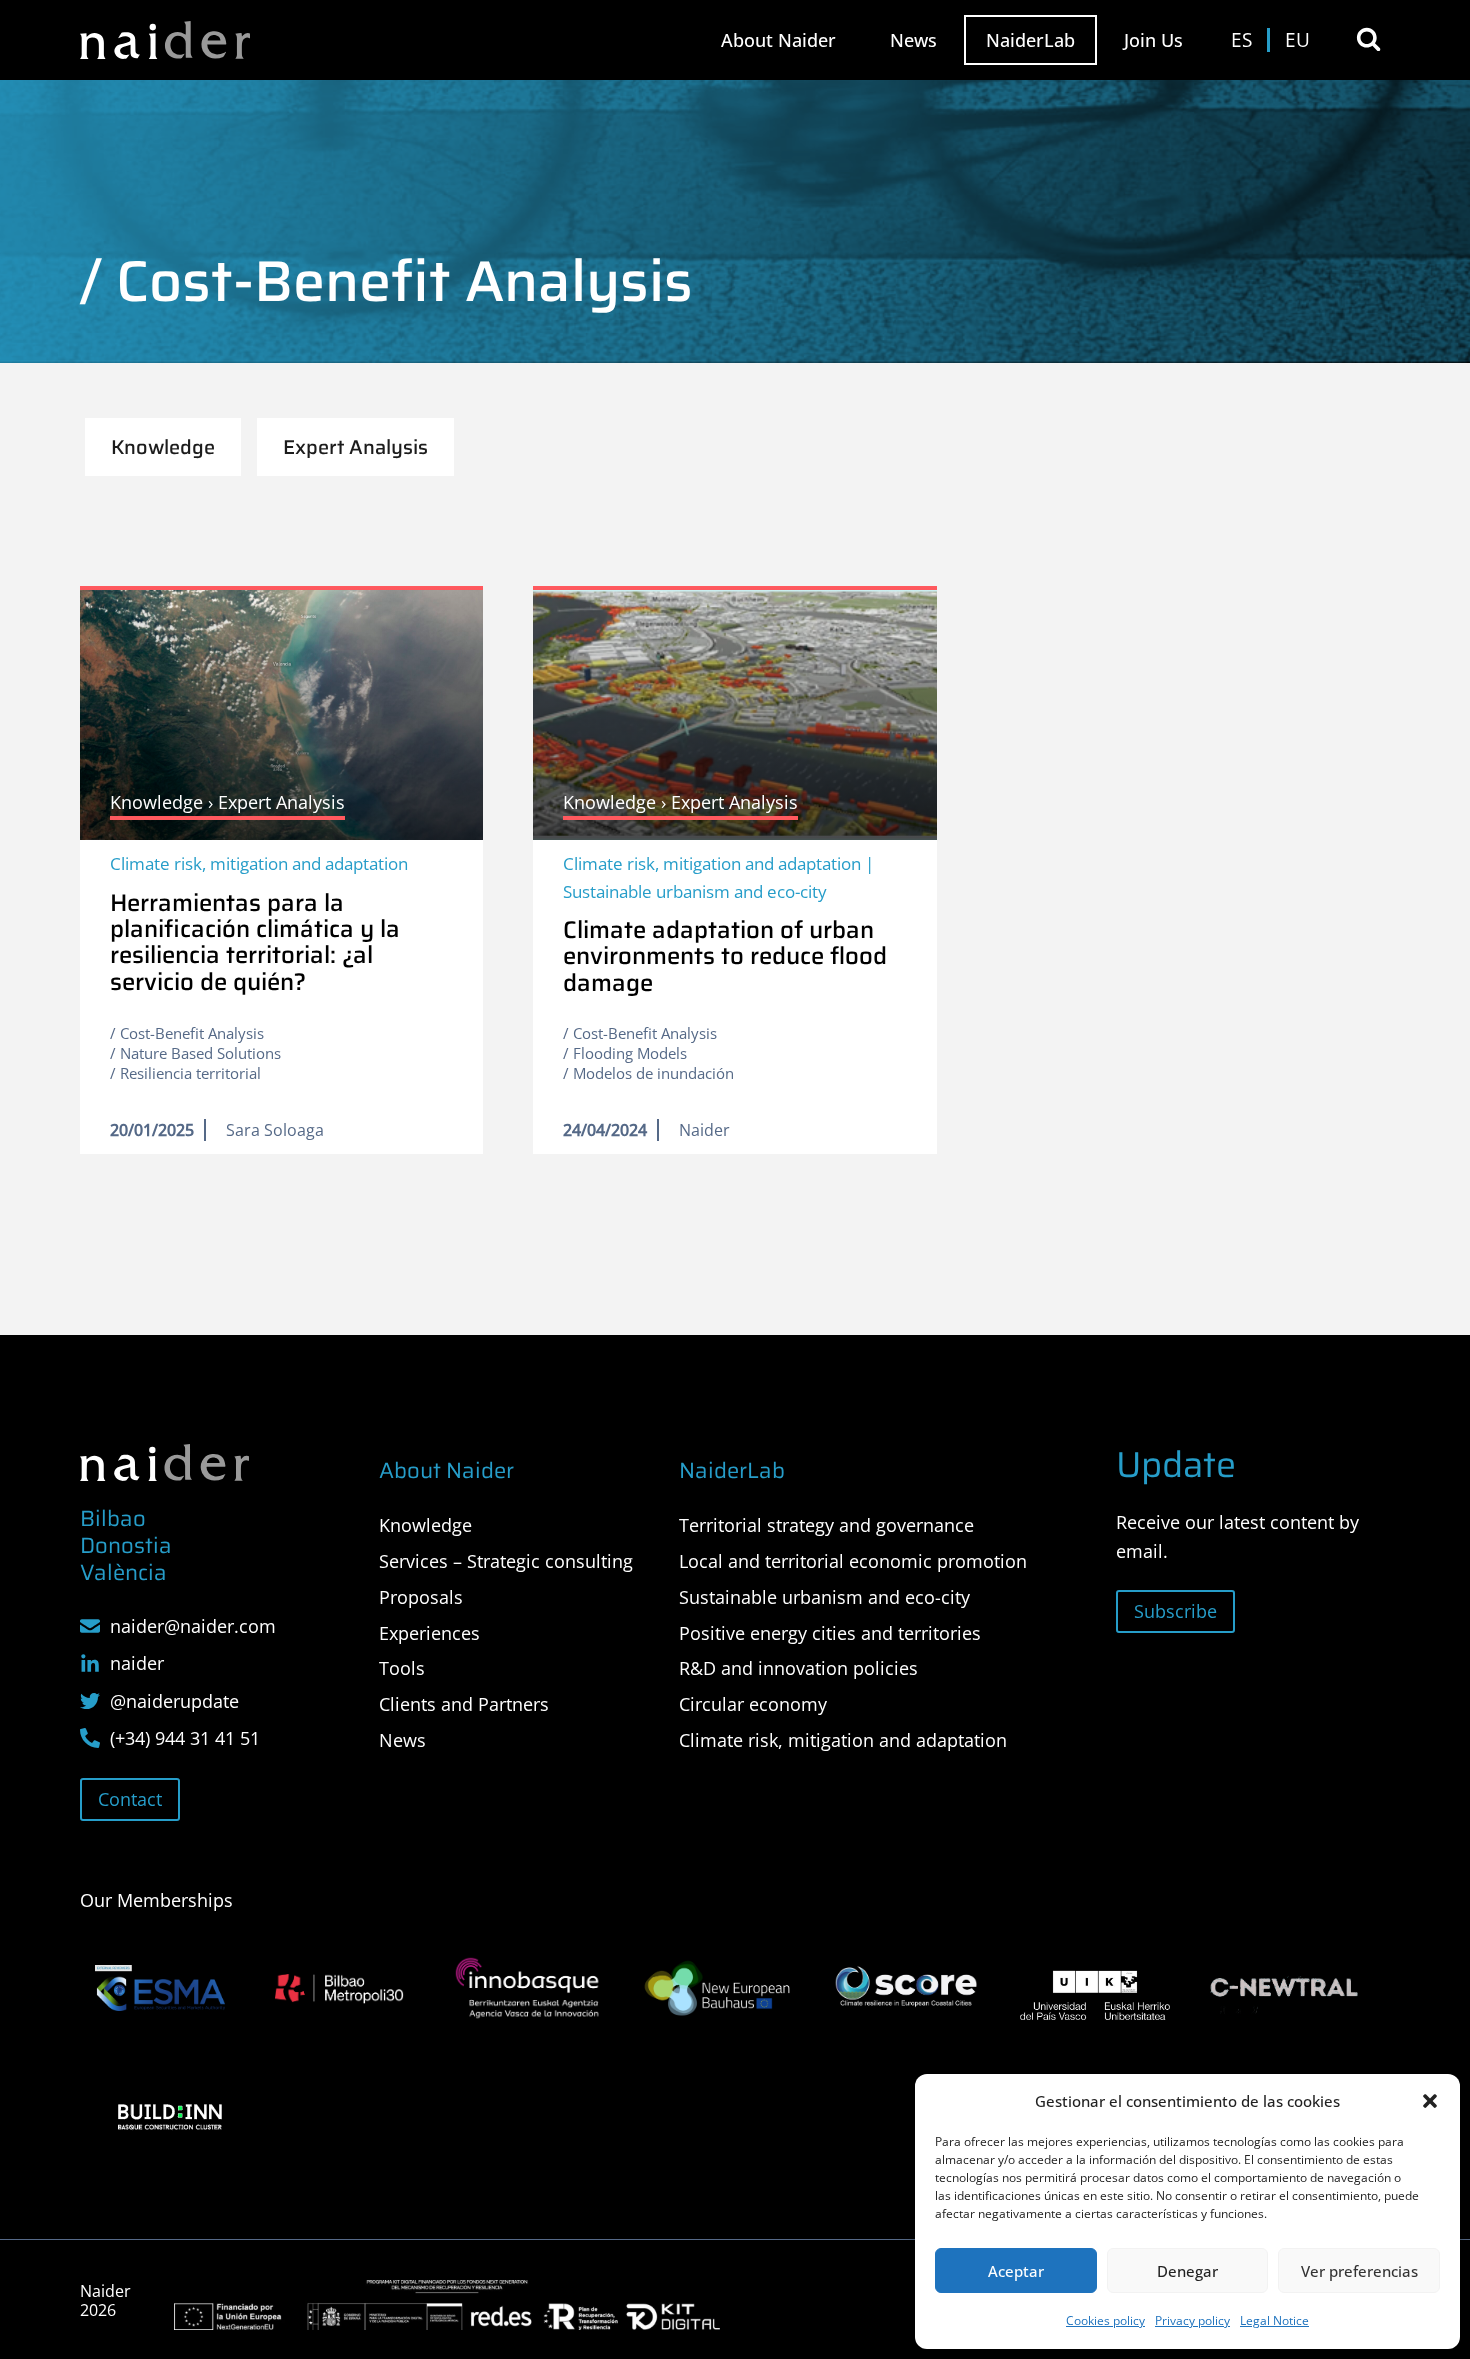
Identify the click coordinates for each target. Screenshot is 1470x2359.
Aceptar (1016, 2271)
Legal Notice (1274, 2320)
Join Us (1153, 40)
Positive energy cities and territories (830, 1633)
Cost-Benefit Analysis (192, 1033)
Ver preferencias (1359, 2271)
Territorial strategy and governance (826, 1525)
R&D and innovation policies (798, 1668)
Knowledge (425, 1525)
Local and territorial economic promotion (853, 1561)
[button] (1430, 2101)
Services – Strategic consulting (506, 1561)
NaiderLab (1030, 40)
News (913, 40)
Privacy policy (1192, 2320)
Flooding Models (630, 1053)
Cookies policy (1105, 2320)
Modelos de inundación (653, 1073)
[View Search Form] (1368, 39)
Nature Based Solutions (200, 1053)
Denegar (1187, 2271)
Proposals (421, 1597)
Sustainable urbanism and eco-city (695, 891)
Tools (402, 1668)
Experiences (429, 1633)
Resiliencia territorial (190, 1073)
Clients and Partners (464, 1704)
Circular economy (753, 1704)
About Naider (778, 40)
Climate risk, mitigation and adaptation (259, 863)
